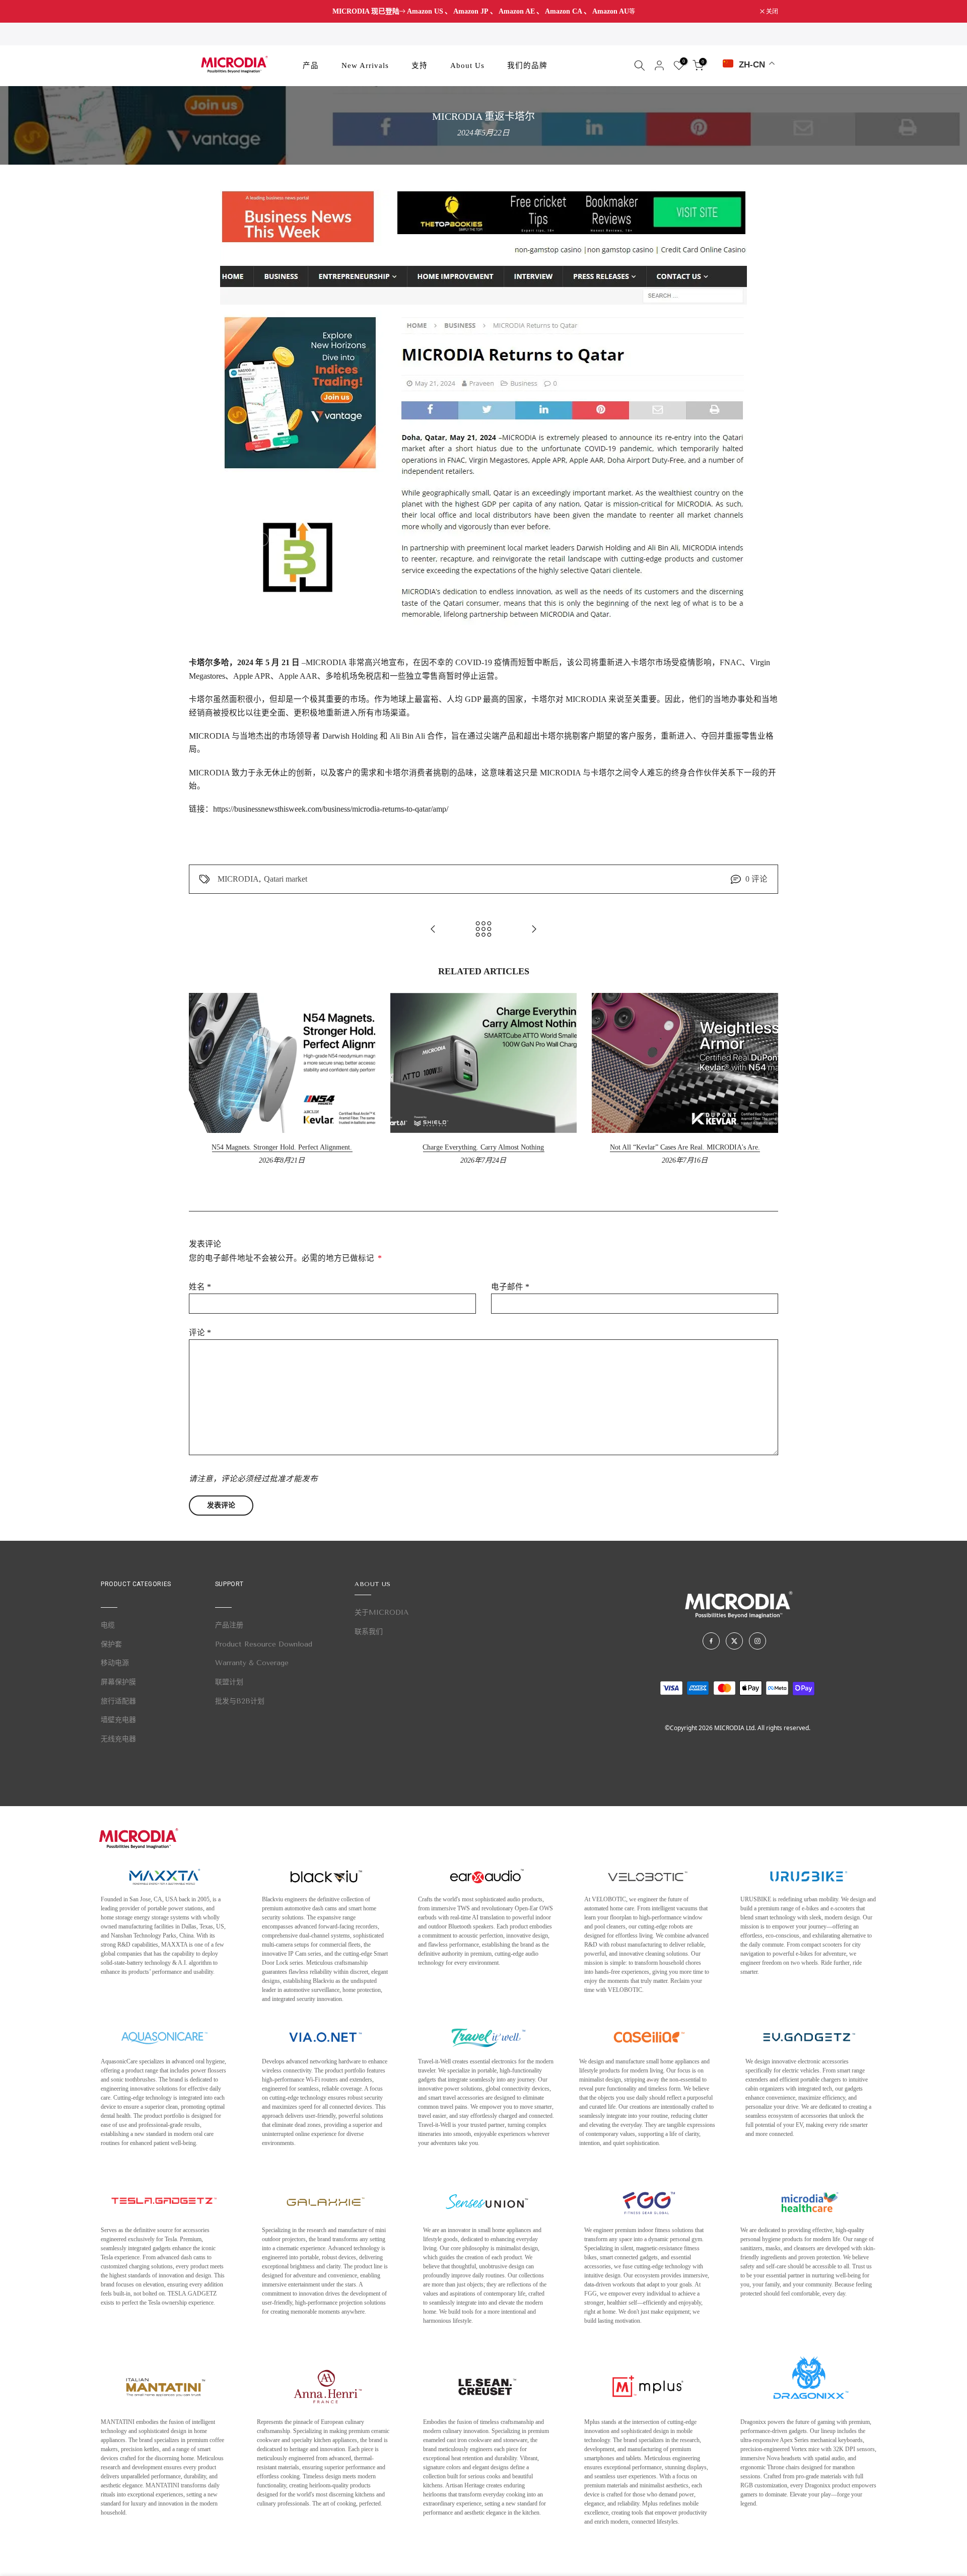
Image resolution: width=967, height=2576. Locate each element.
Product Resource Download (264, 1644)
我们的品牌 (527, 65)
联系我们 (369, 1632)
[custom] (711, 1641)
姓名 (200, 1287)
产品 (311, 65)
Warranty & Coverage (252, 1663)
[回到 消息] (483, 930)
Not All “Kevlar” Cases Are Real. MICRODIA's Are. (685, 1147)
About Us (467, 65)
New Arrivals (365, 65)
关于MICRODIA (382, 1613)
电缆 (108, 1625)
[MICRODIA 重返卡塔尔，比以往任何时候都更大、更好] (433, 930)
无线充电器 (118, 1739)
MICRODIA (238, 879)
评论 (200, 1333)
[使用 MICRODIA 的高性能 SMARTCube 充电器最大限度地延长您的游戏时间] (534, 930)
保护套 (111, 1644)
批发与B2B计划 (240, 1701)
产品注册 (229, 1625)
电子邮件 (510, 1287)
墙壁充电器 (118, 1720)
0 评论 (756, 879)
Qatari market (286, 879)
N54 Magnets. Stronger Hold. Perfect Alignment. (282, 1147)
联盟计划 (229, 1682)
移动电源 (115, 1663)
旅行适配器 (118, 1701)
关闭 (200, 12)
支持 (420, 65)
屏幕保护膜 (118, 1682)
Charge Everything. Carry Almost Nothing (483, 1147)
